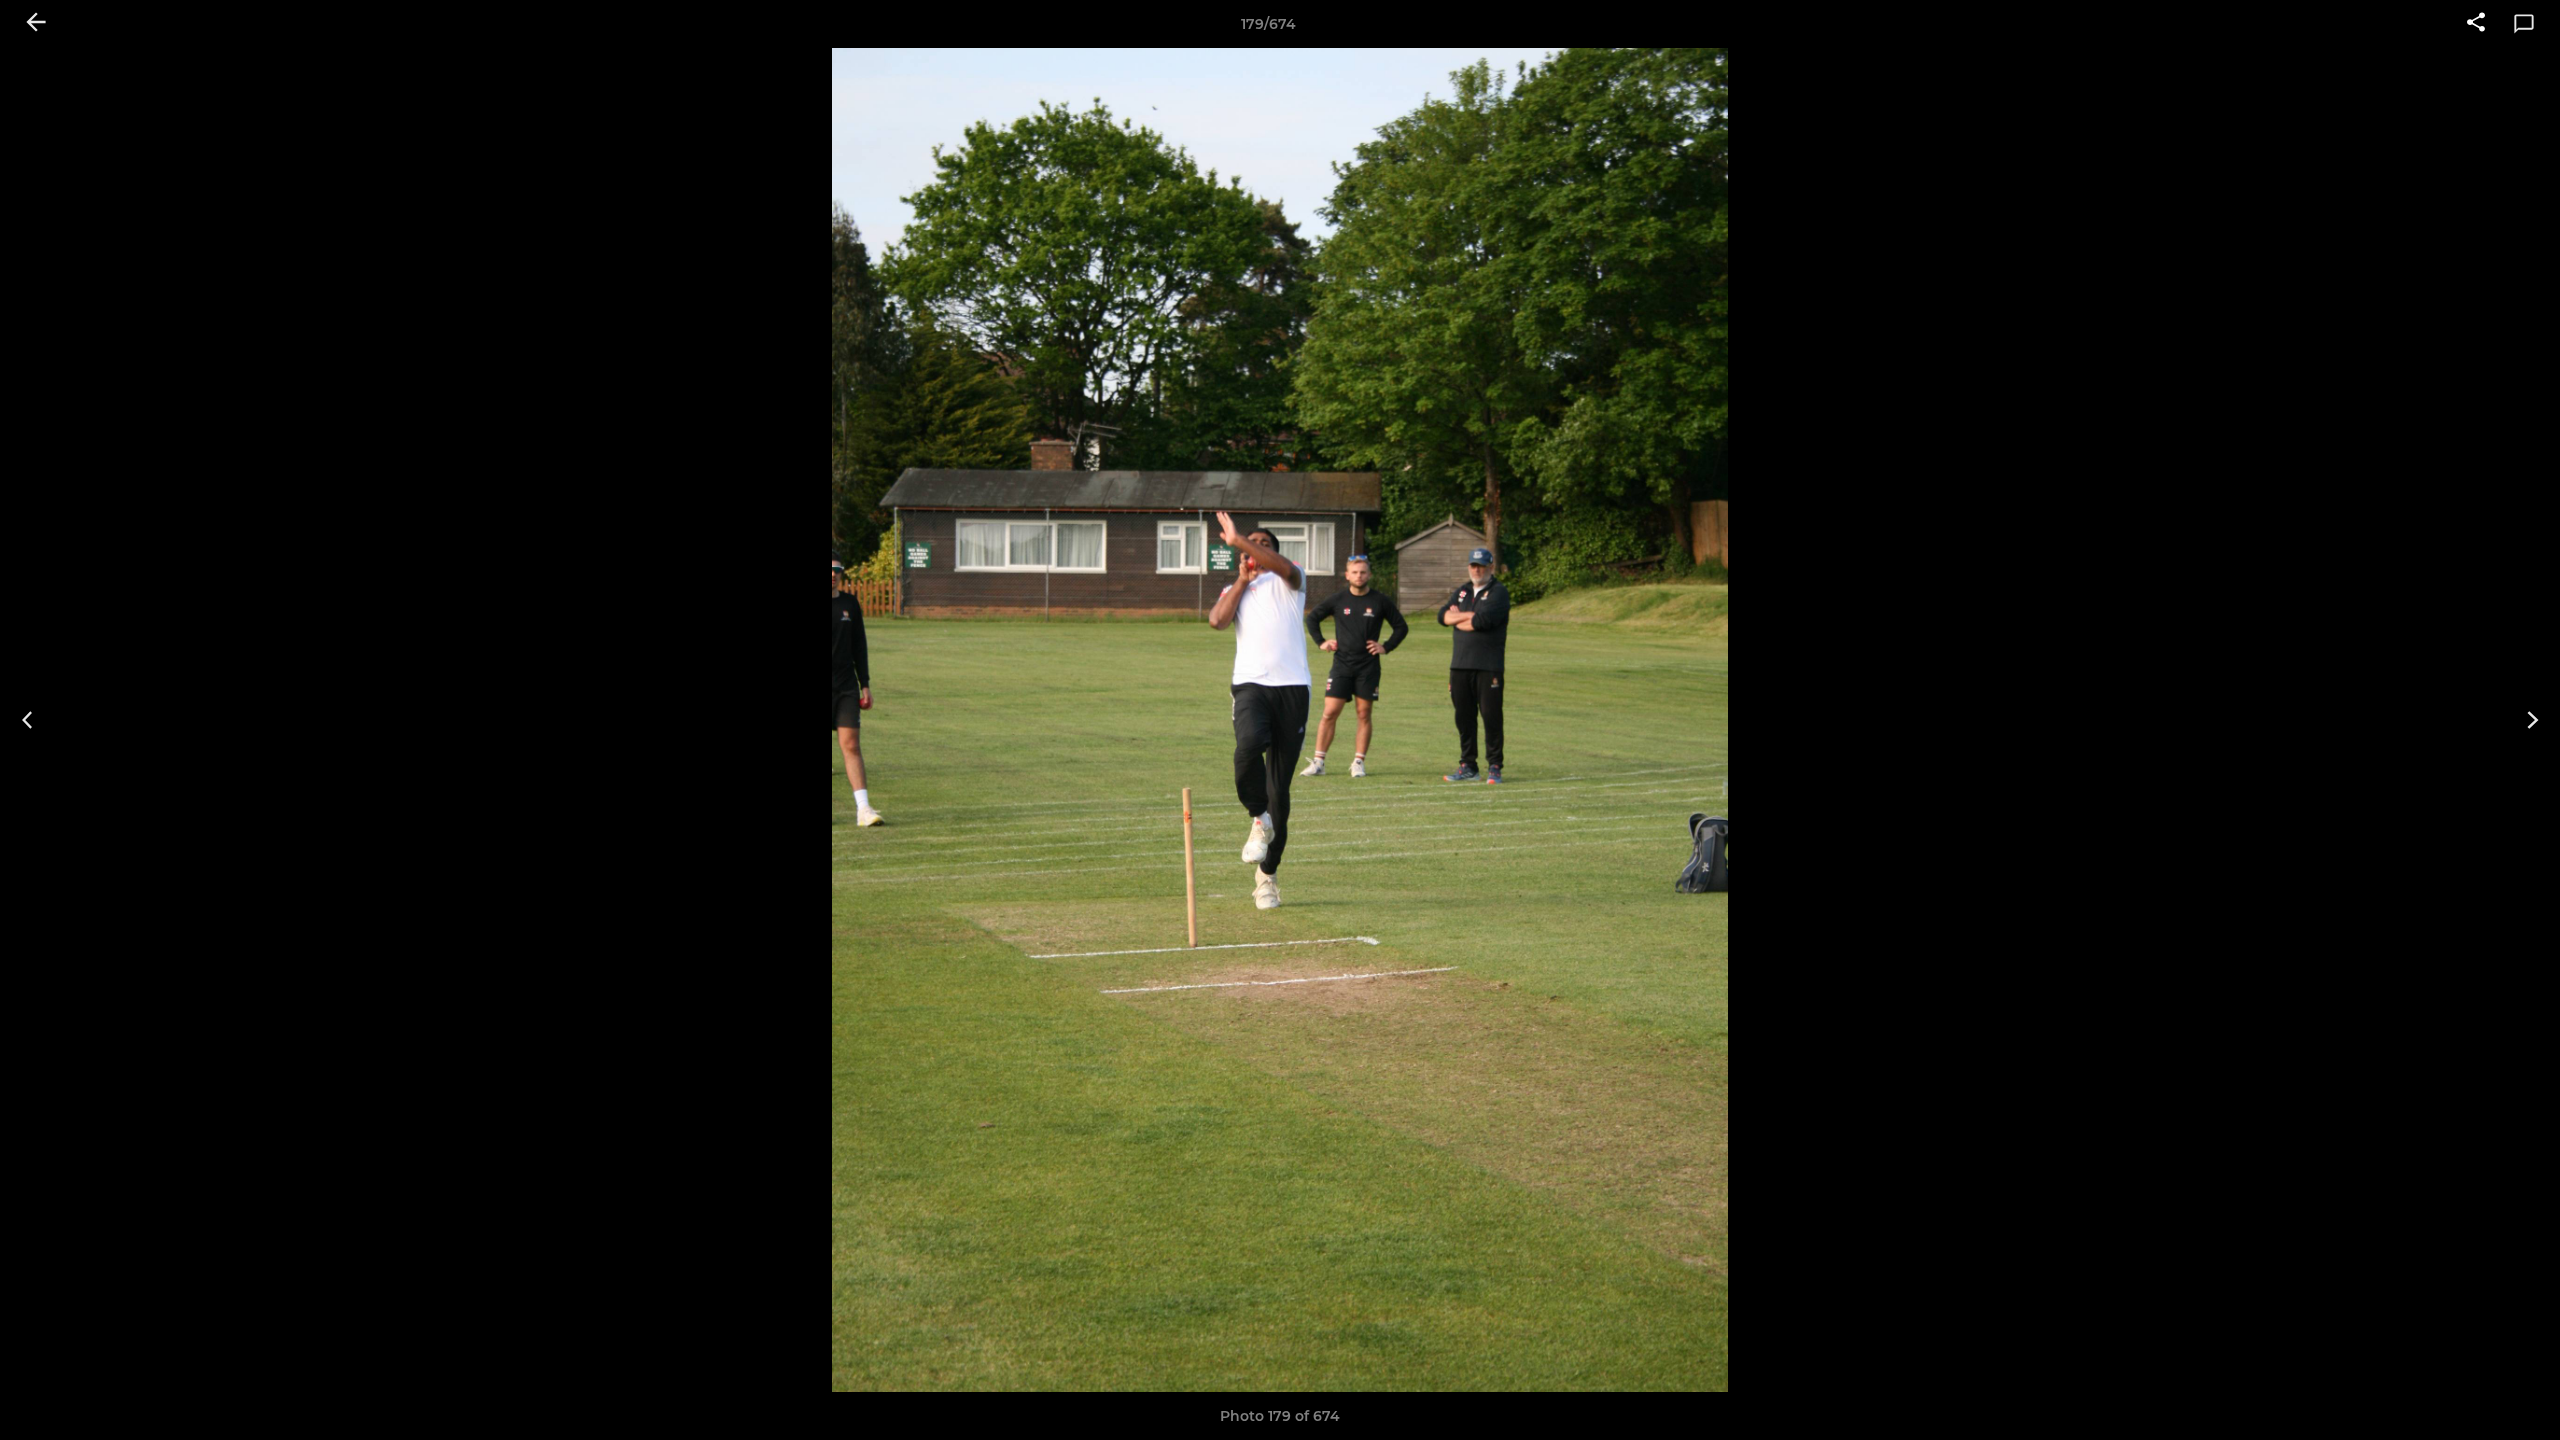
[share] (2476, 24)
